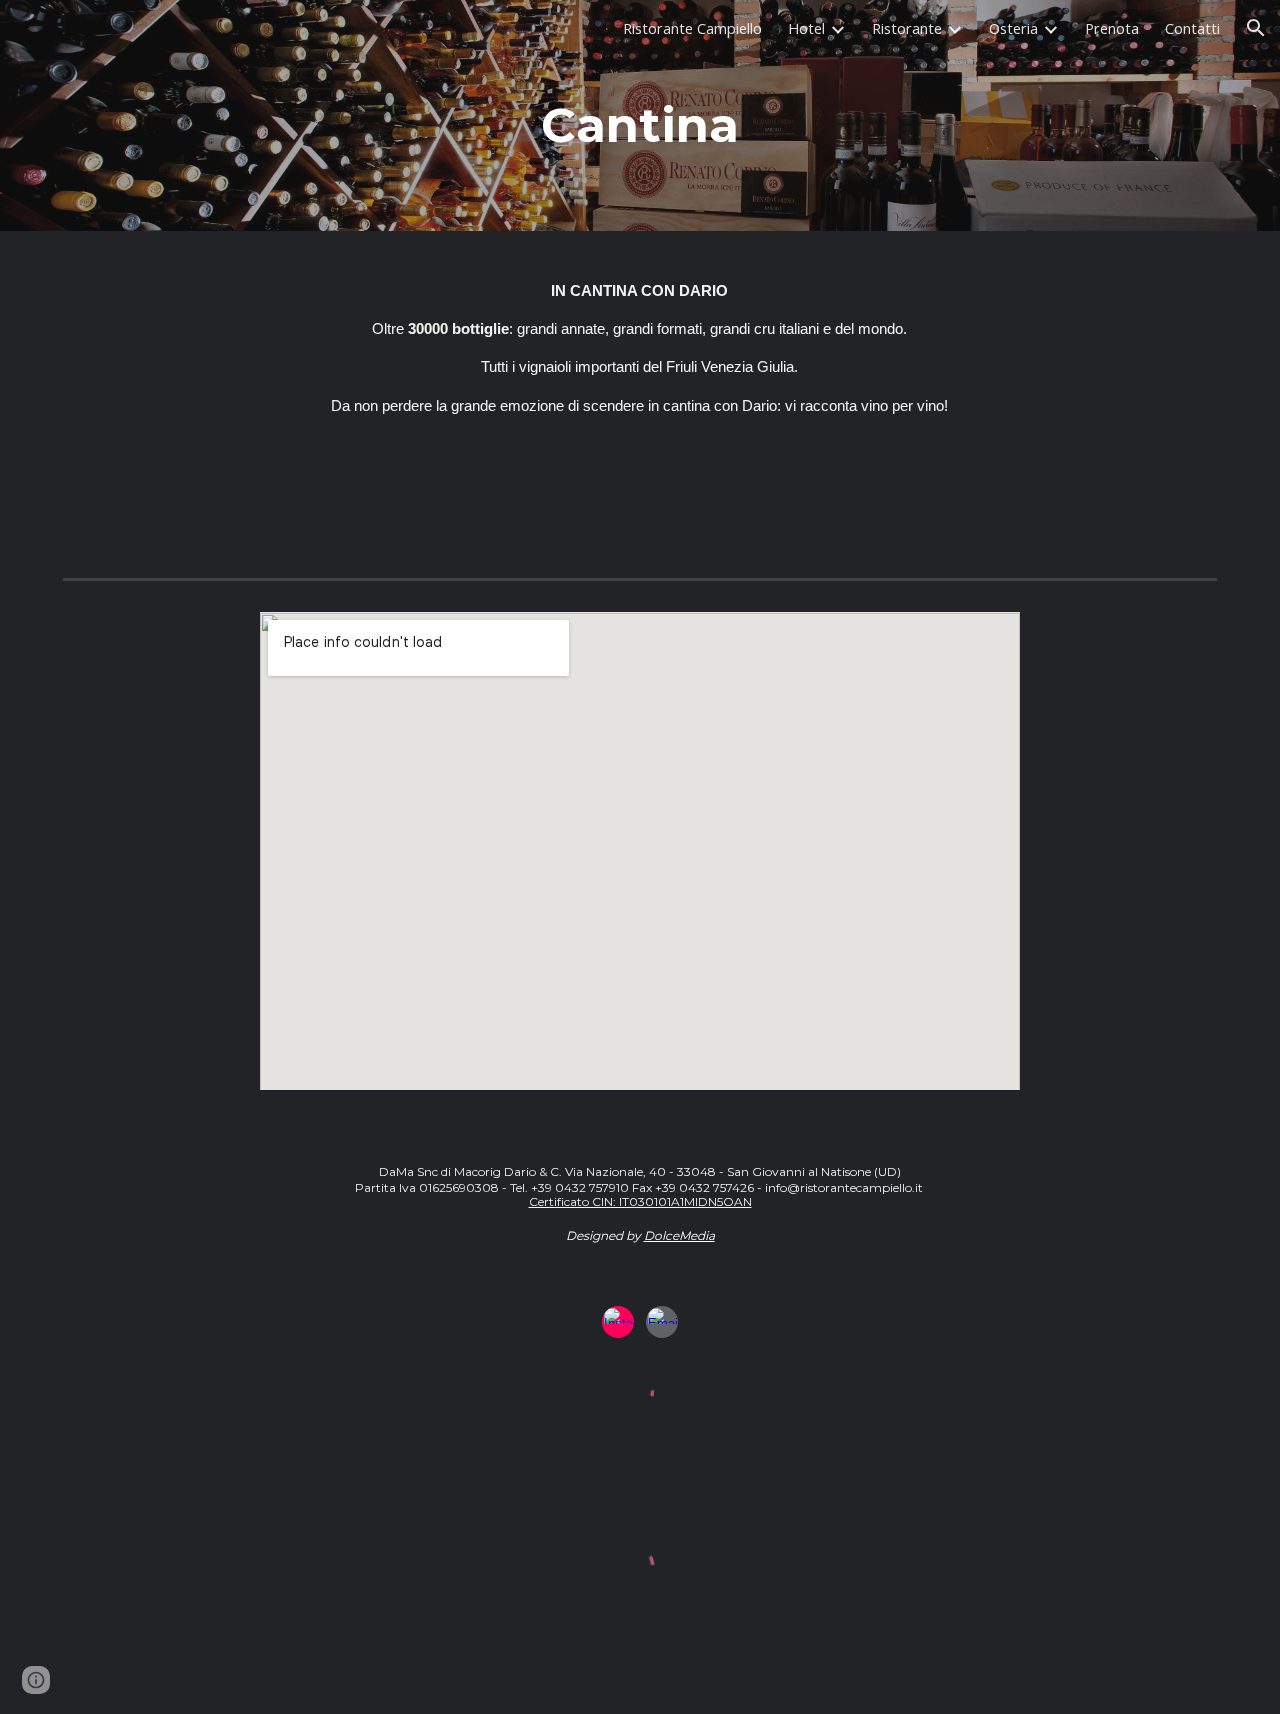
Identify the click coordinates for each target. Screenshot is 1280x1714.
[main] (640, 143)
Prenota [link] (1112, 28)
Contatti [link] (1192, 28)
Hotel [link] (806, 28)
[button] (1256, 28)
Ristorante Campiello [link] (692, 28)
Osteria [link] (1013, 28)
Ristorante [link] (907, 28)
